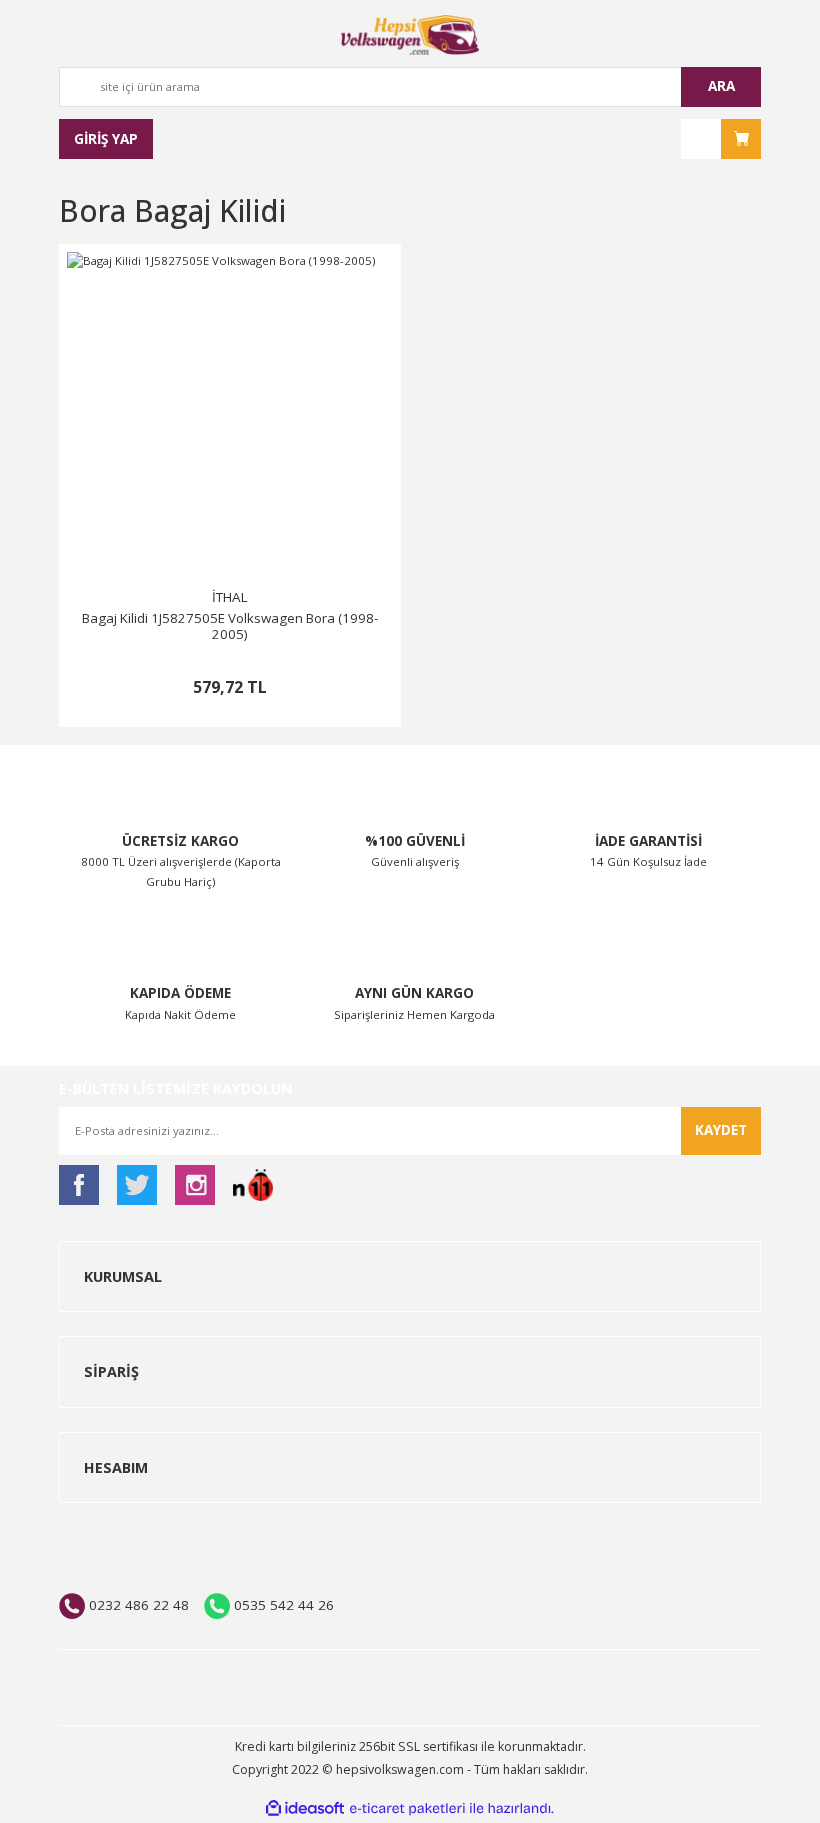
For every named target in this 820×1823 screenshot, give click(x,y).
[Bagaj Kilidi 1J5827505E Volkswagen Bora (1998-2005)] (230, 415)
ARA (721, 86)
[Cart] (721, 139)
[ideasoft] (305, 1809)
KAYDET (721, 1130)
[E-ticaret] (407, 1808)
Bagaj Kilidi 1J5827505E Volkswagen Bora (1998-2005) (230, 626)
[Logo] (410, 35)
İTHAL (230, 597)
